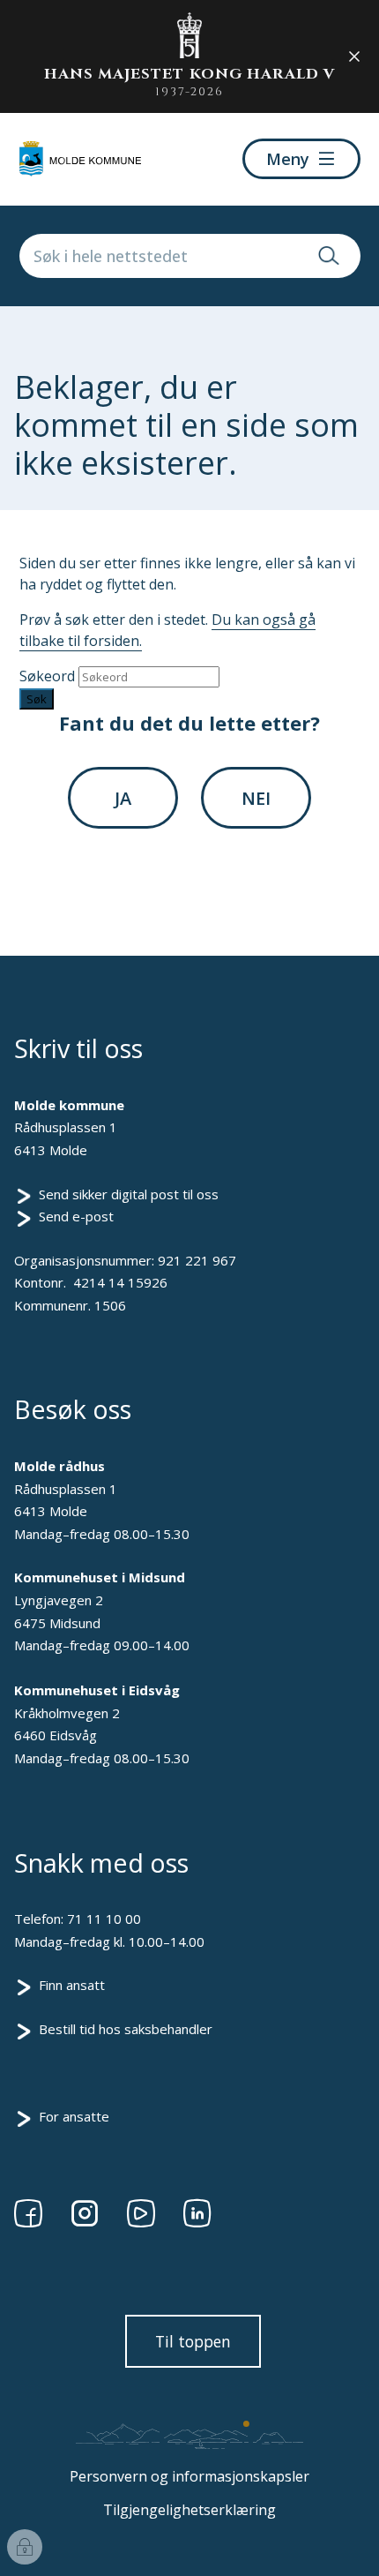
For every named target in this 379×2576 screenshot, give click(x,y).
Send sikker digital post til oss (129, 1194)
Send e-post (76, 1216)
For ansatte (74, 2116)
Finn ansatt (72, 1985)
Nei (256, 798)
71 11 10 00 (104, 1919)
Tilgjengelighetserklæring (189, 2510)
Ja (123, 798)
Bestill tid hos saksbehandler (126, 2029)
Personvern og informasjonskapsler (189, 2476)
